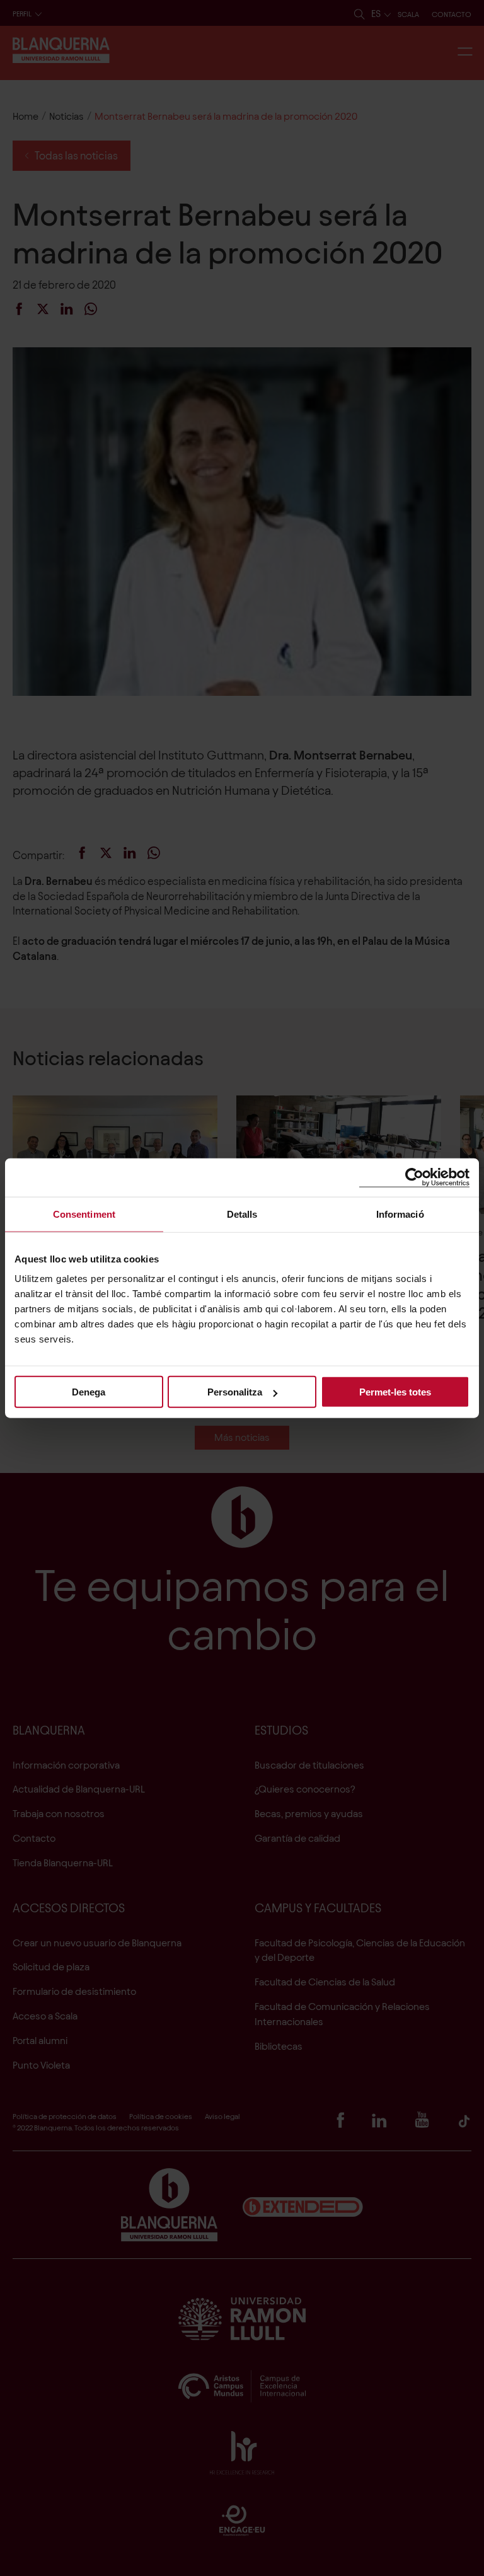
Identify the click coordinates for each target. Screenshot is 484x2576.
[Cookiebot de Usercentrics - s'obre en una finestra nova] (414, 1177)
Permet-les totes (395, 1392)
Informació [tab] (400, 1214)
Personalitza (235, 1392)
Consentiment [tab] (84, 1214)
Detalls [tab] (242, 1214)
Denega (89, 1392)
